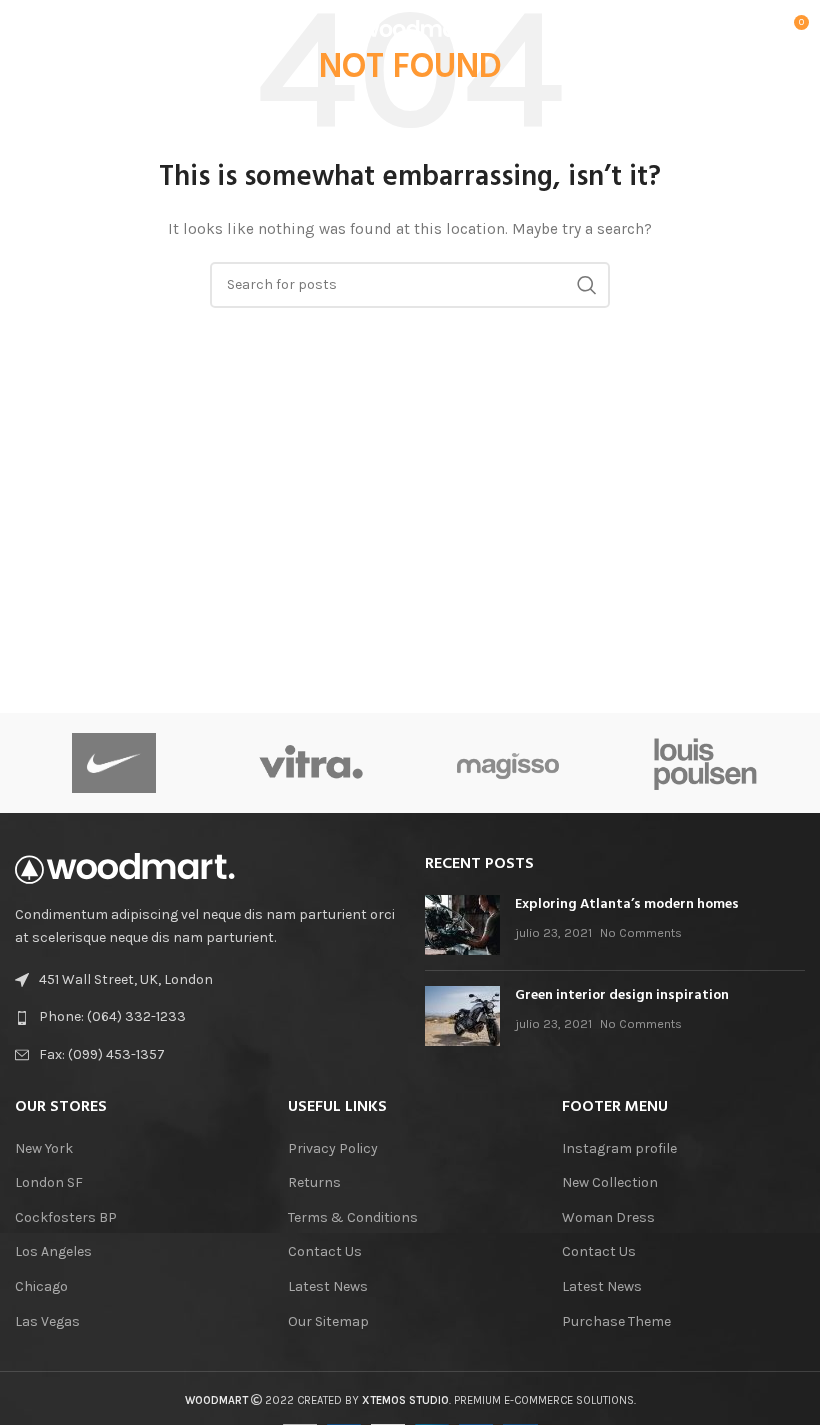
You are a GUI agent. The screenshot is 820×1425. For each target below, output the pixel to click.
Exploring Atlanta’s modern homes (627, 904)
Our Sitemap (328, 1321)
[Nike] (113, 763)
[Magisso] (508, 763)
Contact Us (325, 1251)
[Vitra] (310, 763)
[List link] (205, 1017)
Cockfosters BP (66, 1217)
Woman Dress (608, 1217)
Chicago (41, 1286)
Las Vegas (47, 1321)
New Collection (610, 1182)
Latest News (328, 1286)
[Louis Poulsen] (705, 763)
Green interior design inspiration (622, 995)
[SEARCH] (587, 285)
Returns (314, 1182)
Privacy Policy (333, 1148)
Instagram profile (619, 1148)
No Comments (641, 932)
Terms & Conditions (353, 1217)
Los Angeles (53, 1251)
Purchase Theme (616, 1321)
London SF (49, 1182)
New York (44, 1148)
